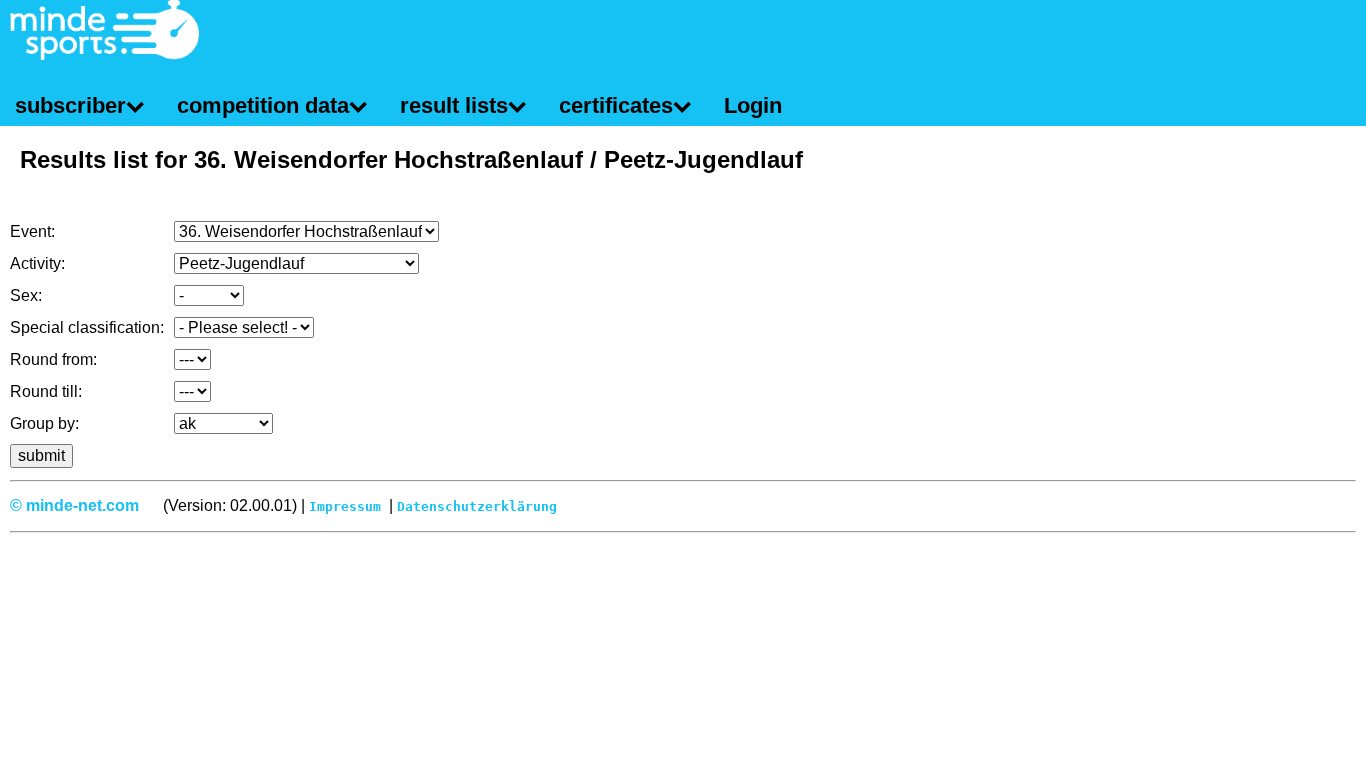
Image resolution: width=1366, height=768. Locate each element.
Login (753, 105)
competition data (263, 105)
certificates (616, 105)
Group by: (44, 423)
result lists (454, 105)
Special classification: (87, 327)
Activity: (37, 263)
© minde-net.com (74, 505)
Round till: (46, 391)
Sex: (26, 295)
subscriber (70, 105)
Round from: (53, 359)
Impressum (345, 506)
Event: (32, 231)
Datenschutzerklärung (477, 506)
